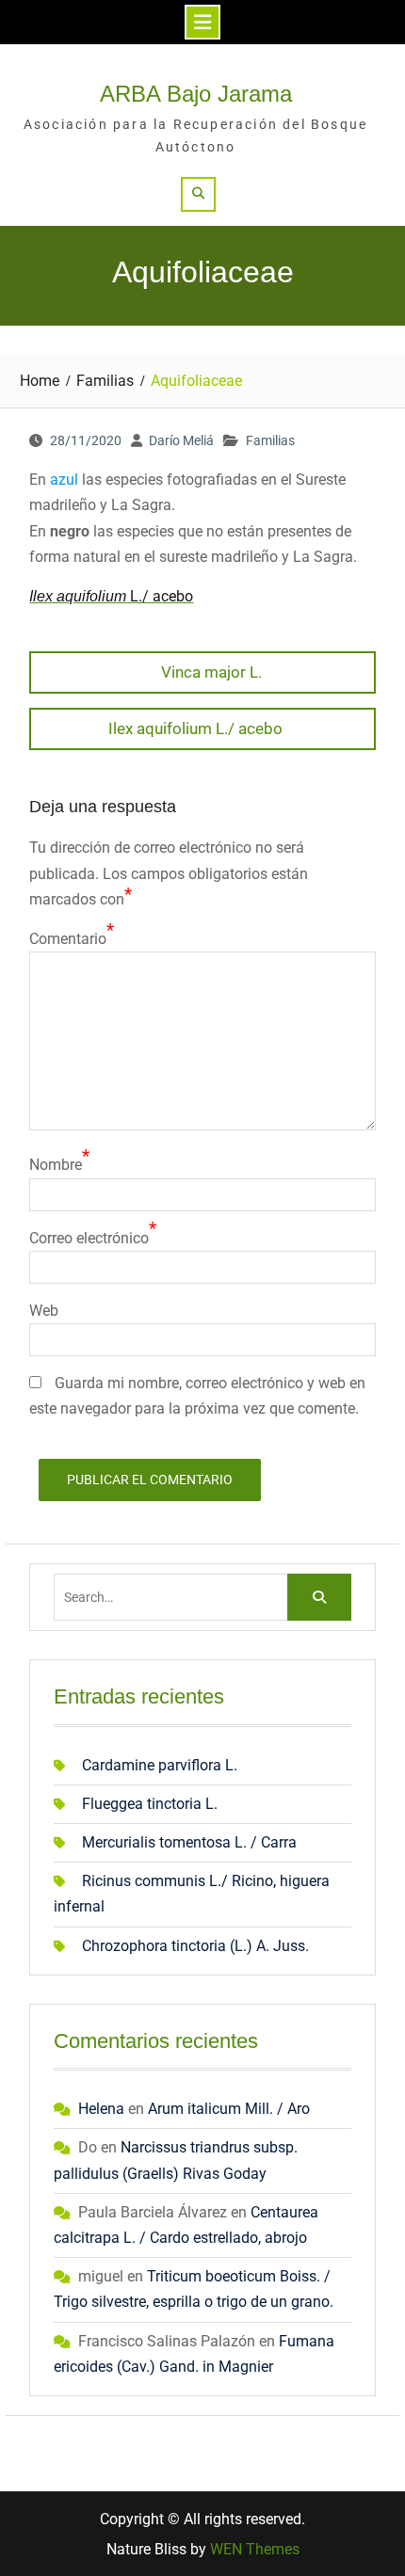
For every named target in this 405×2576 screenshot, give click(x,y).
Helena (101, 2109)
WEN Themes (255, 2549)
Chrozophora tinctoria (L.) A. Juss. (195, 1946)
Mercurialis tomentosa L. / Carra (189, 1842)
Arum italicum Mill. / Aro (229, 2109)
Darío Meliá (181, 440)
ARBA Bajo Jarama (196, 94)
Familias (270, 440)
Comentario (68, 939)
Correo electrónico (89, 1238)
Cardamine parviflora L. (160, 1765)
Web (44, 1311)
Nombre (56, 1165)
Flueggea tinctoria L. (150, 1804)
